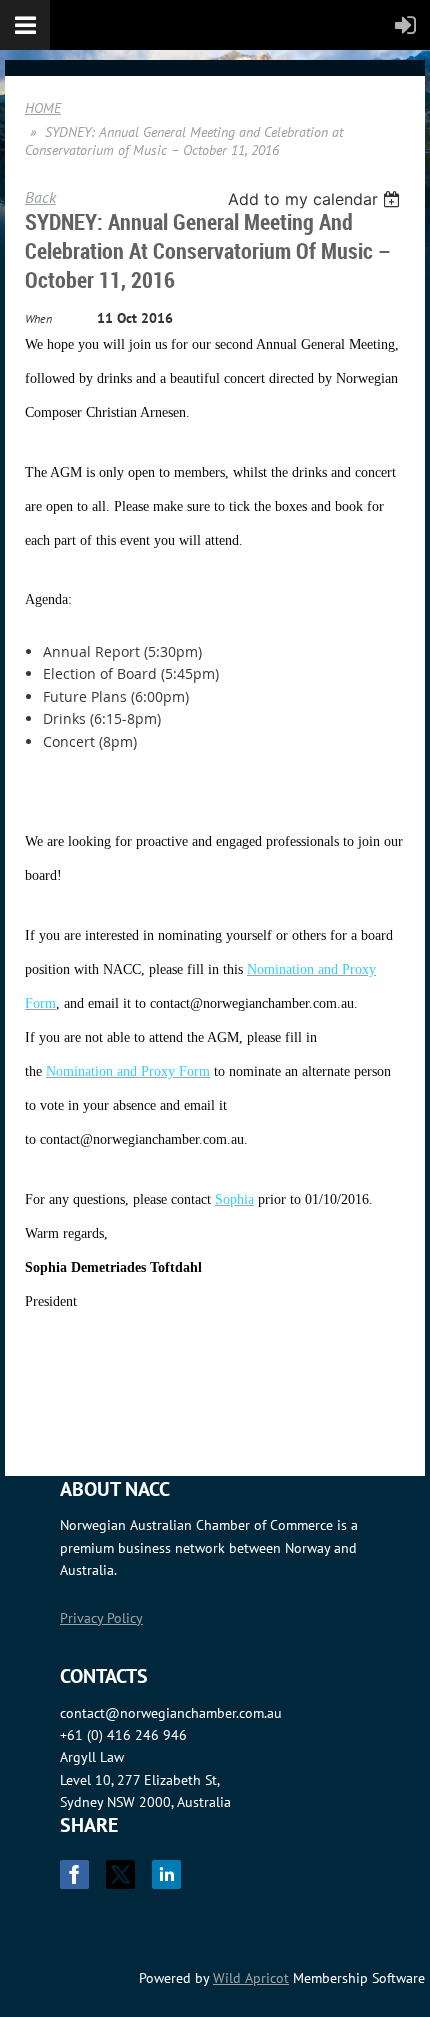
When (38, 318)
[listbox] (316, 199)
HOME (43, 108)
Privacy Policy (101, 1618)
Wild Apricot (251, 1978)
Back (40, 197)
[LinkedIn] (166, 1874)
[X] (120, 1874)
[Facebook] (74, 1874)
